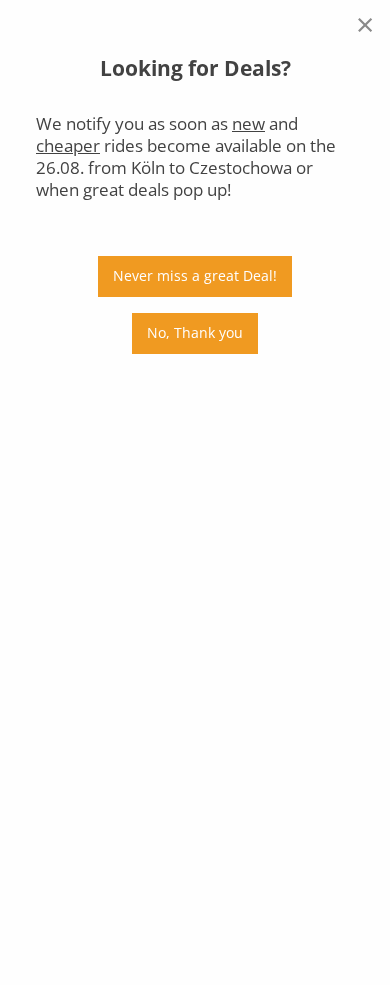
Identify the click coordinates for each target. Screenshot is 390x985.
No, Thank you (195, 332)
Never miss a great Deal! (195, 275)
